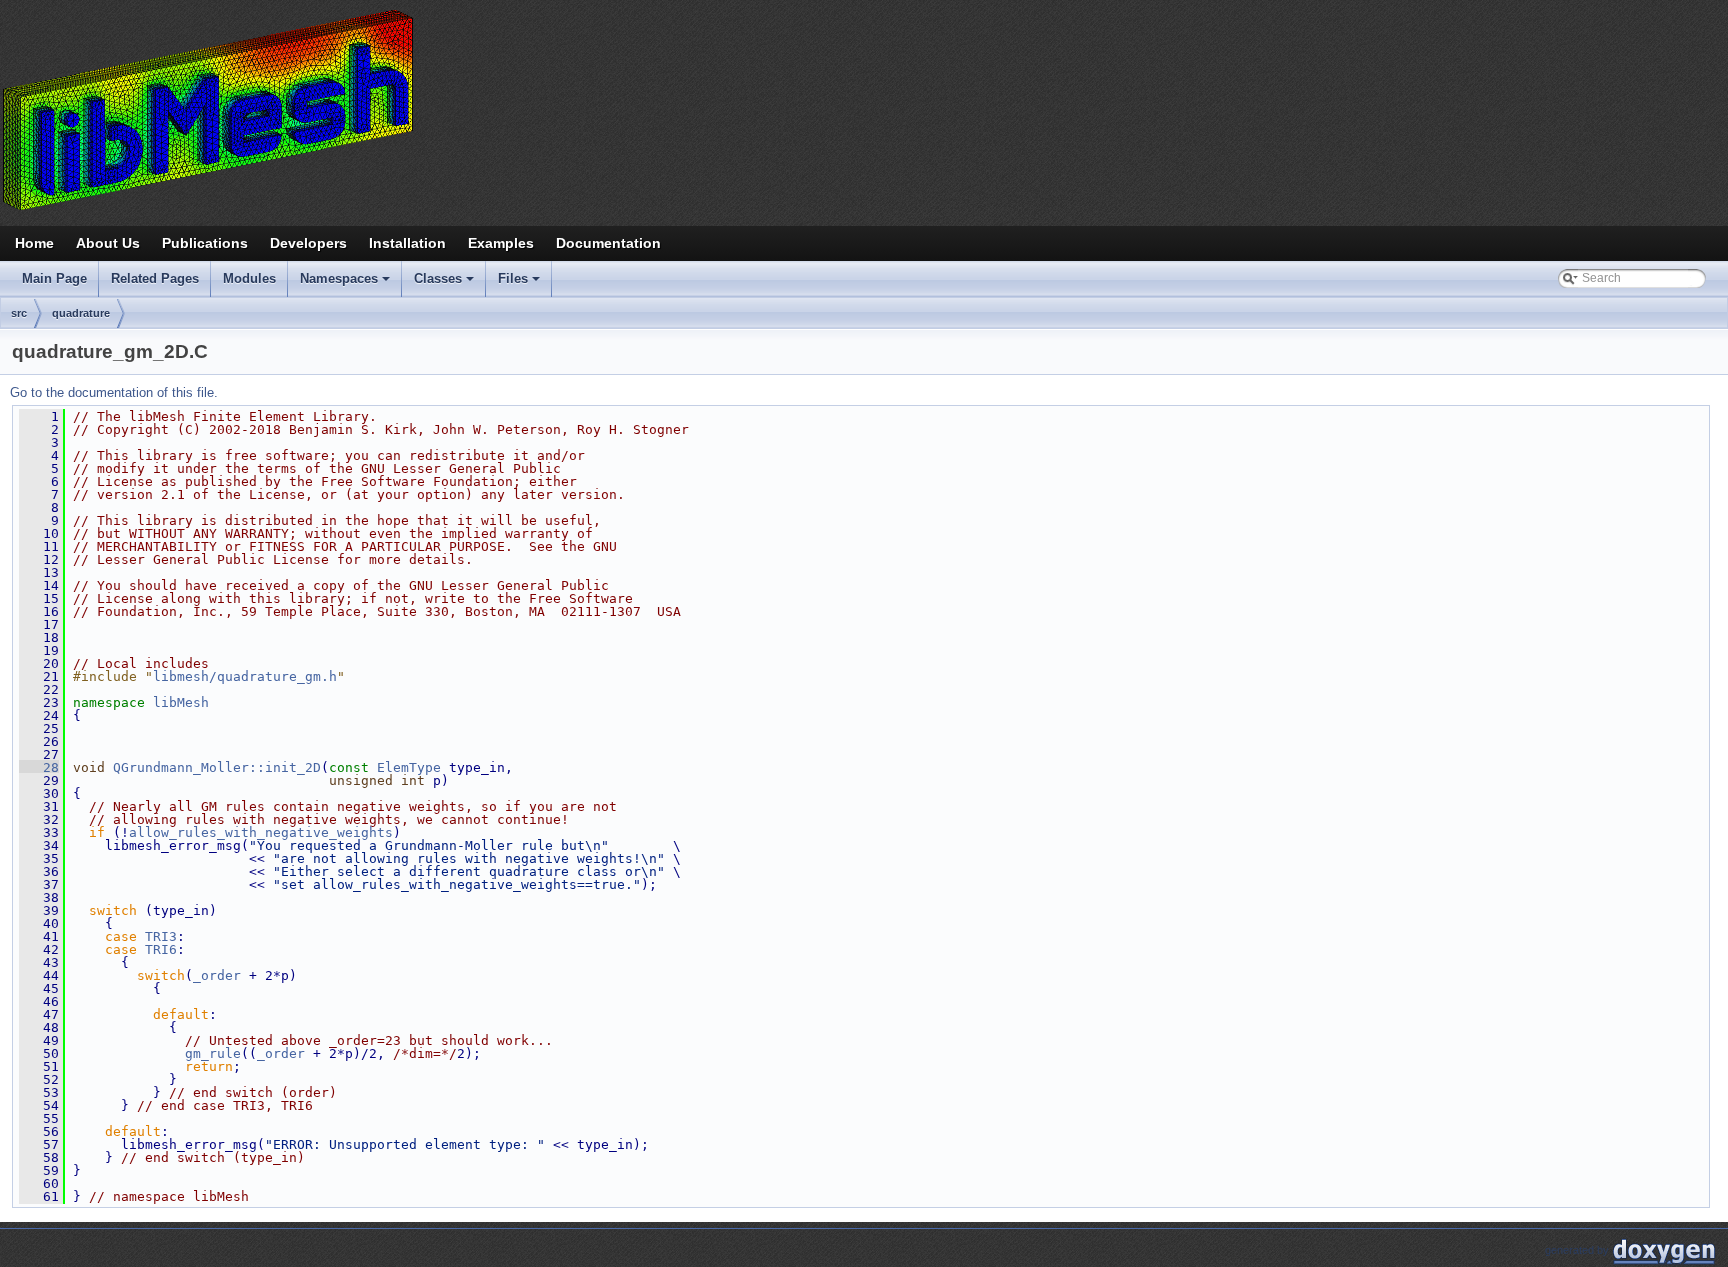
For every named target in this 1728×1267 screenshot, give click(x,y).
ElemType (409, 767)
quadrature (81, 313)
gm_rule (213, 1053)
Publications (205, 243)
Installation (407, 243)
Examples (501, 243)
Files (520, 284)
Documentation (608, 243)
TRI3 (161, 936)
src (19, 313)
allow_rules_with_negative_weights (261, 832)
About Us (108, 243)
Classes (445, 284)
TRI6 (161, 949)
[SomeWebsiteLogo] (864, 109)
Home (34, 243)
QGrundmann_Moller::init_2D (217, 767)
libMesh (181, 702)
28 (39, 767)
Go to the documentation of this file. (114, 392)
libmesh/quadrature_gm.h (245, 676)
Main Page (54, 278)
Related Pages (155, 278)
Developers (308, 243)
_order (217, 975)
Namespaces (346, 284)
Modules (249, 278)
